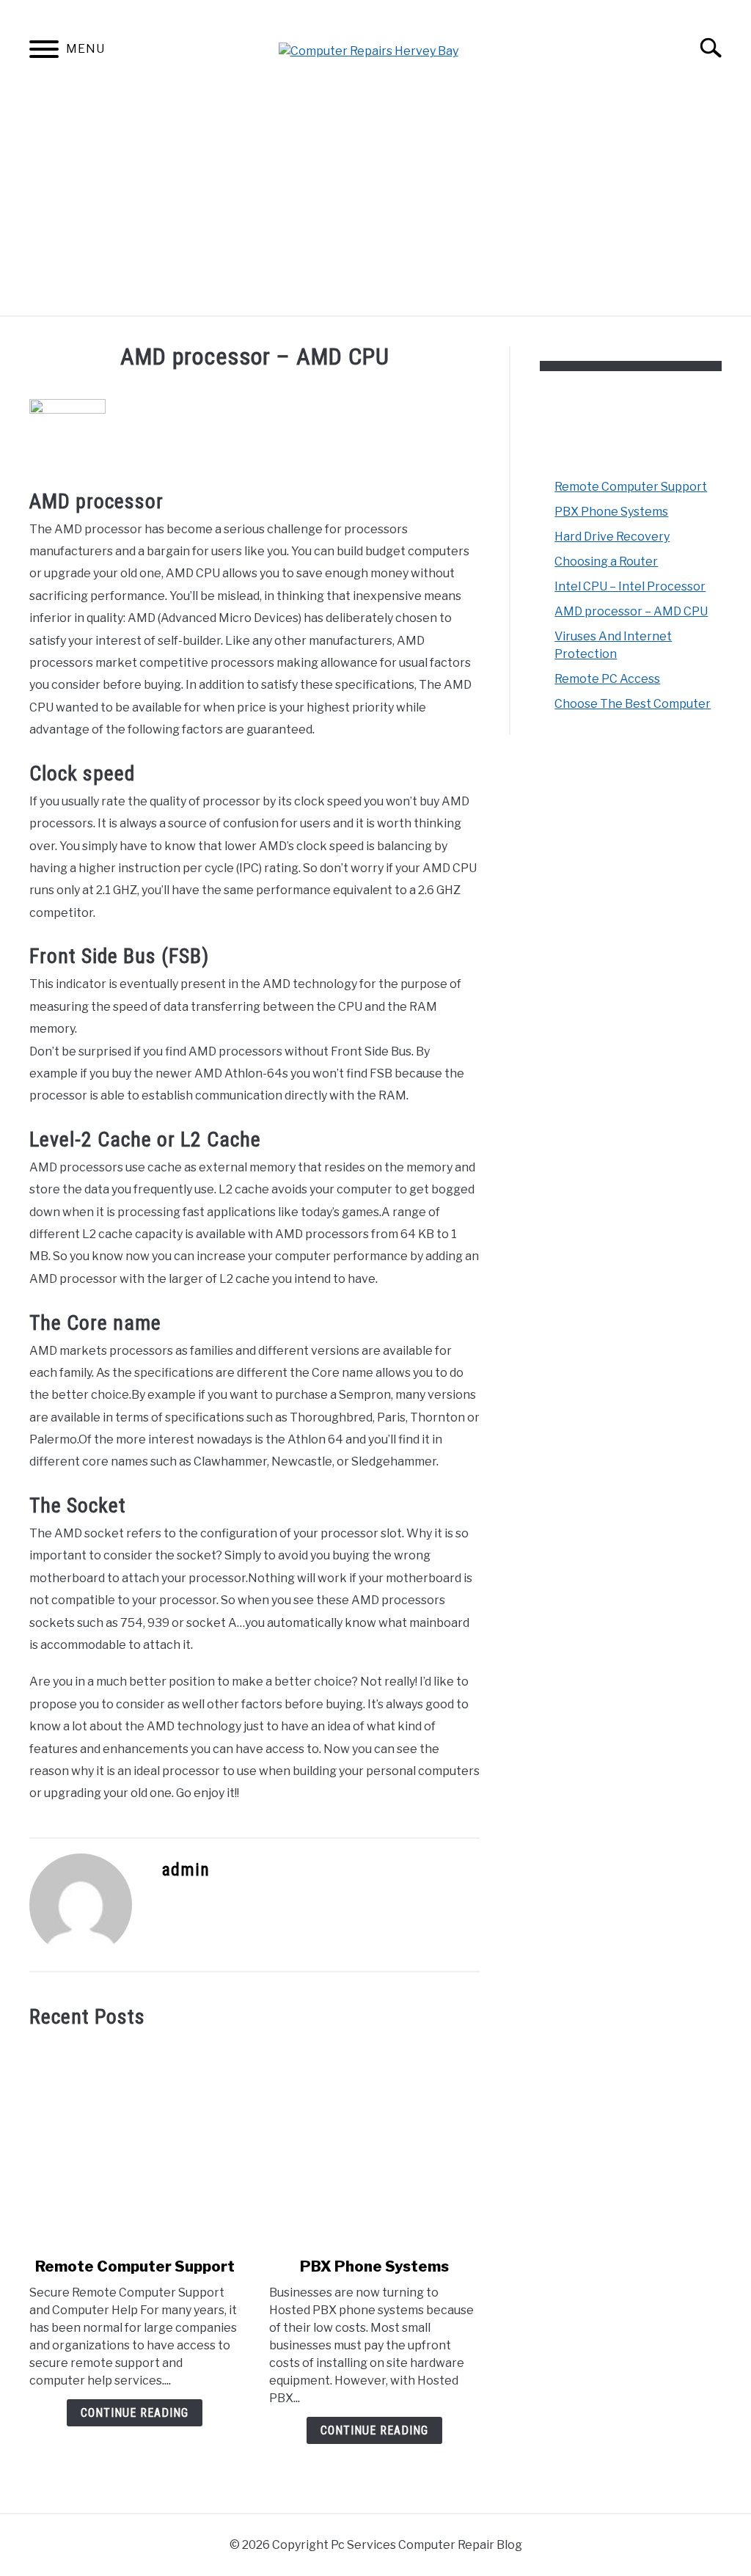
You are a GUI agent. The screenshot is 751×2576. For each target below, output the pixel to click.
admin (186, 1870)
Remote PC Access (607, 679)
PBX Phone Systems (374, 2266)
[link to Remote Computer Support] (135, 2143)
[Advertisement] (375, 205)
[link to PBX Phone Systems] (374, 2143)
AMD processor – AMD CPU (631, 611)
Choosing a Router (606, 561)
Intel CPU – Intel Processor (630, 586)
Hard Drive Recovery (612, 537)
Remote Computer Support (135, 2266)
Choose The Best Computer (633, 704)
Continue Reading (135, 2413)
